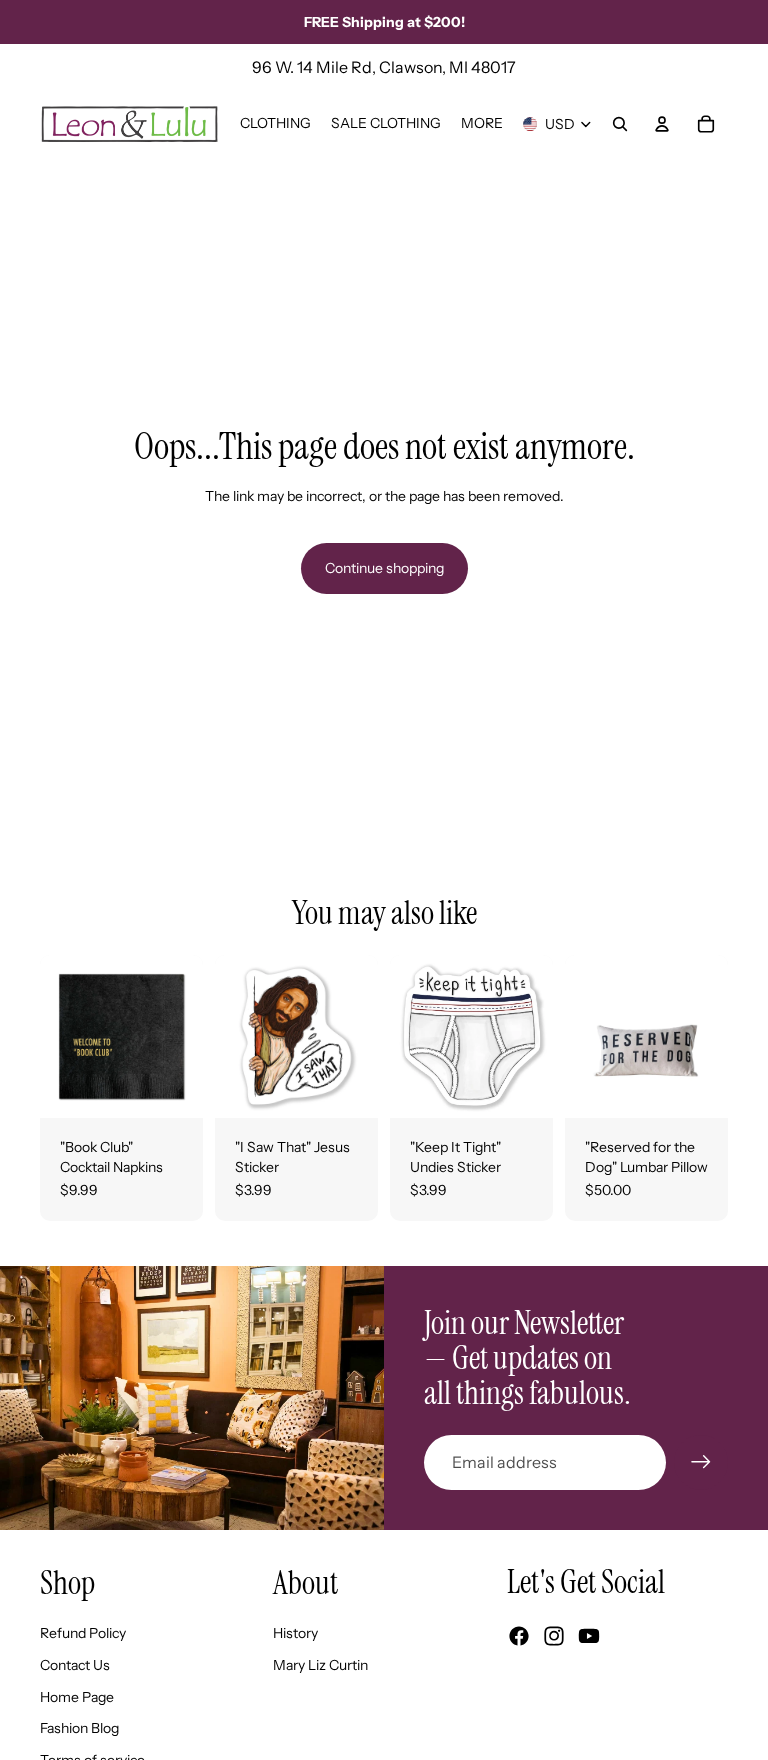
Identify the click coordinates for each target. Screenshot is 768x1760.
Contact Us (75, 1665)
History (295, 1633)
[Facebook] (519, 1636)
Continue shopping (384, 568)
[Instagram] (554, 1636)
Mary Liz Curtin (320, 1665)
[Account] (662, 124)
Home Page (77, 1697)
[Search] (620, 124)
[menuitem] (482, 124)
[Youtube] (589, 1636)
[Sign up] (701, 1462)
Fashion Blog (79, 1728)
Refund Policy (83, 1633)
